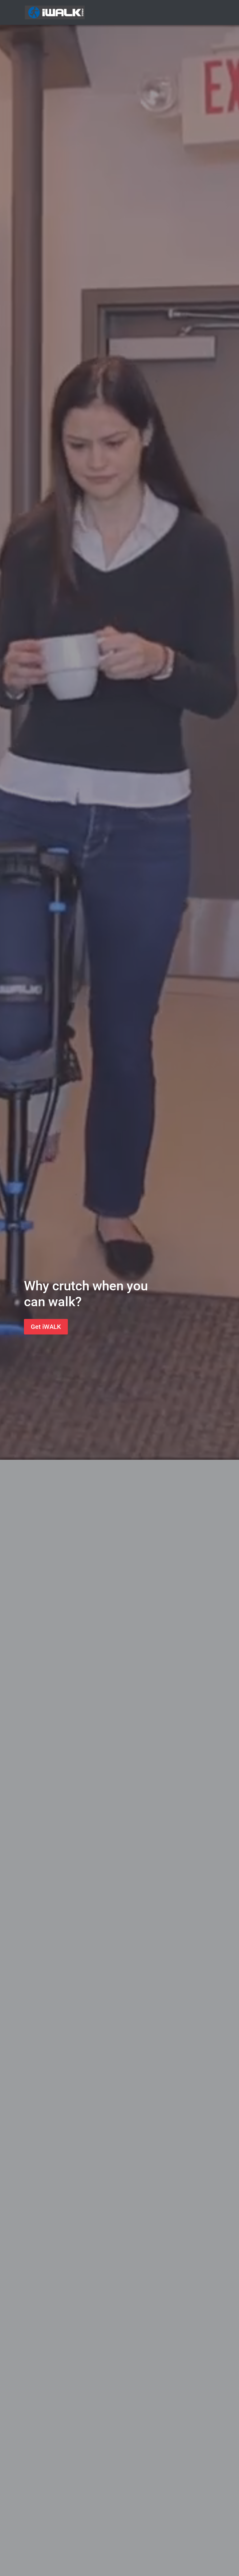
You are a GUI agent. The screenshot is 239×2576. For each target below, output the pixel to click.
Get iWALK (46, 1327)
